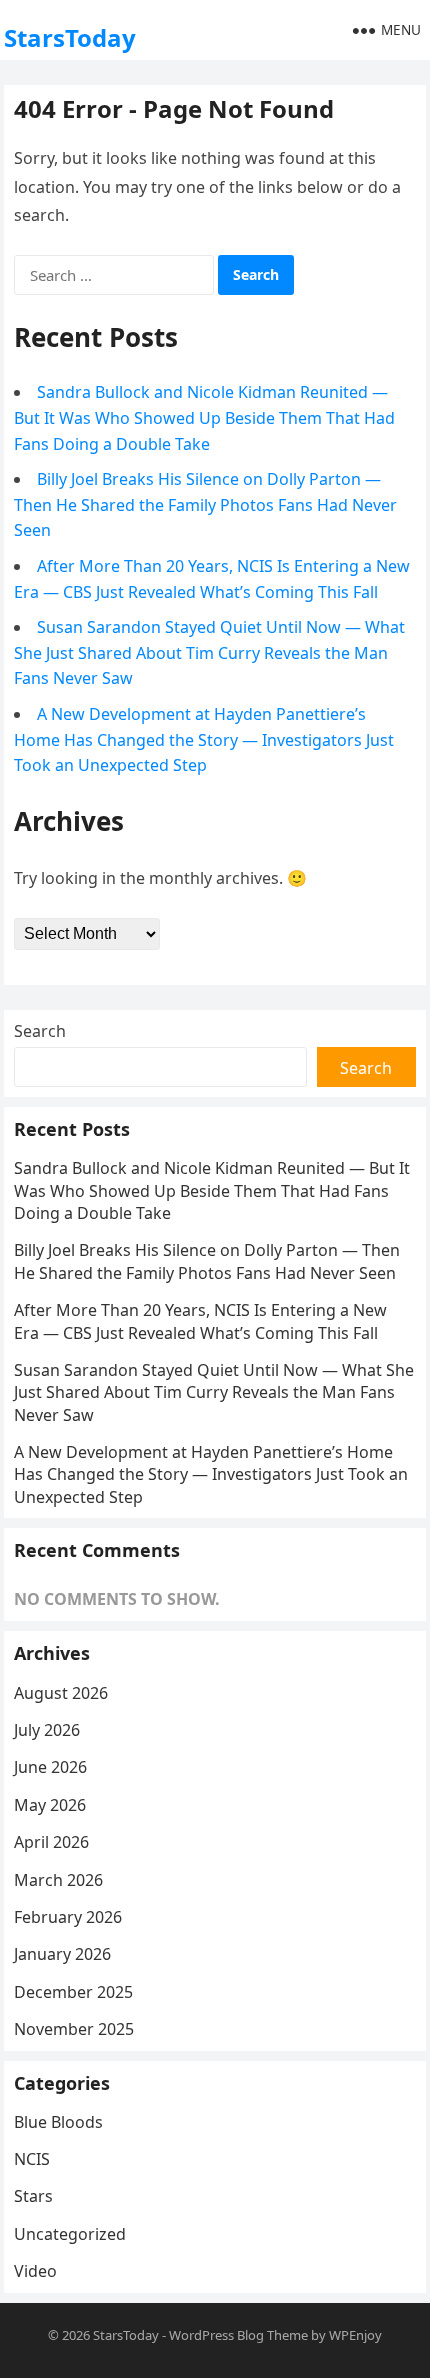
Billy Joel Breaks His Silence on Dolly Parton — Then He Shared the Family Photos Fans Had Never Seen (205, 504)
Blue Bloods (58, 2122)
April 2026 (51, 1842)
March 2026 (58, 1880)
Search (40, 1031)
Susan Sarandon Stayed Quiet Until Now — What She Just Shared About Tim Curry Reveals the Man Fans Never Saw (209, 652)
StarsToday (70, 37)
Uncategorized (70, 2234)
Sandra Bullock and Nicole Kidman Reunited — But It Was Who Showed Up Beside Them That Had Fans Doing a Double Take (204, 417)
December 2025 (73, 1992)
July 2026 (47, 1730)
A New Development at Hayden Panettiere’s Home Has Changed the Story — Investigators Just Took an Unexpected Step (204, 739)
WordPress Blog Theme (238, 2335)
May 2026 (50, 1805)
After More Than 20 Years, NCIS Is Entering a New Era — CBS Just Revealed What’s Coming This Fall (200, 1321)
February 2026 (68, 1917)
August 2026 (61, 1693)
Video (35, 2271)
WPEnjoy (355, 2335)
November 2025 (74, 2029)
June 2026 (50, 1767)
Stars (33, 2196)
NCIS (32, 2159)
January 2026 (62, 1954)
